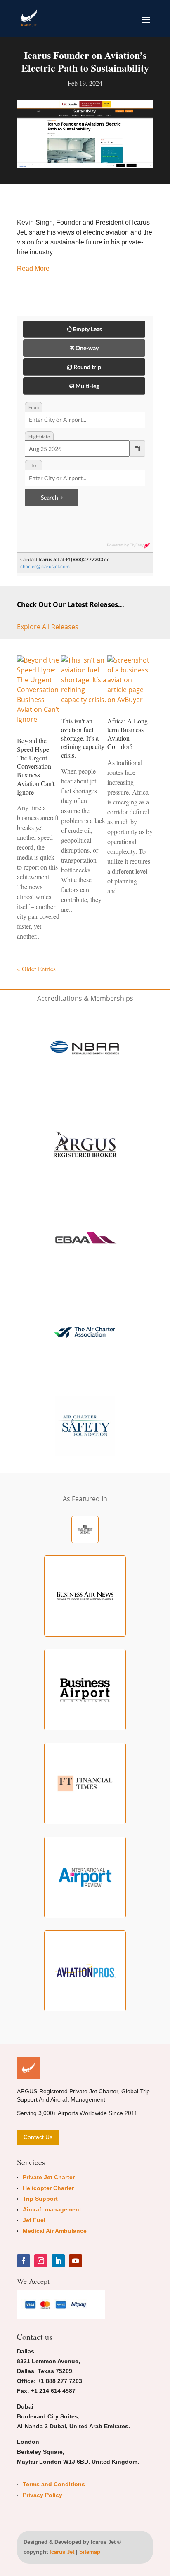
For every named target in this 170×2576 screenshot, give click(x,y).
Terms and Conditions (54, 2484)
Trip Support (40, 2199)
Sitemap (90, 2552)
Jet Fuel (34, 2220)
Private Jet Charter (49, 2177)
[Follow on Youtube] (76, 2261)
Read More (33, 269)
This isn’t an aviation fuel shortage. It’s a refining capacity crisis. (83, 738)
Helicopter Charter (48, 2188)
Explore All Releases (48, 627)
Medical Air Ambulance (55, 2231)
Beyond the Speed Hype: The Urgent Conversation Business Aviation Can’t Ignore (36, 766)
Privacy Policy (42, 2495)
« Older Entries (36, 969)
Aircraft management (52, 2209)
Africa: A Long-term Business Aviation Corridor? (129, 734)
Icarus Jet (62, 2552)
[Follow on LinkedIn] (58, 2261)
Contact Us (38, 2137)
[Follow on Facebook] (24, 2261)
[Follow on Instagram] (41, 2261)
